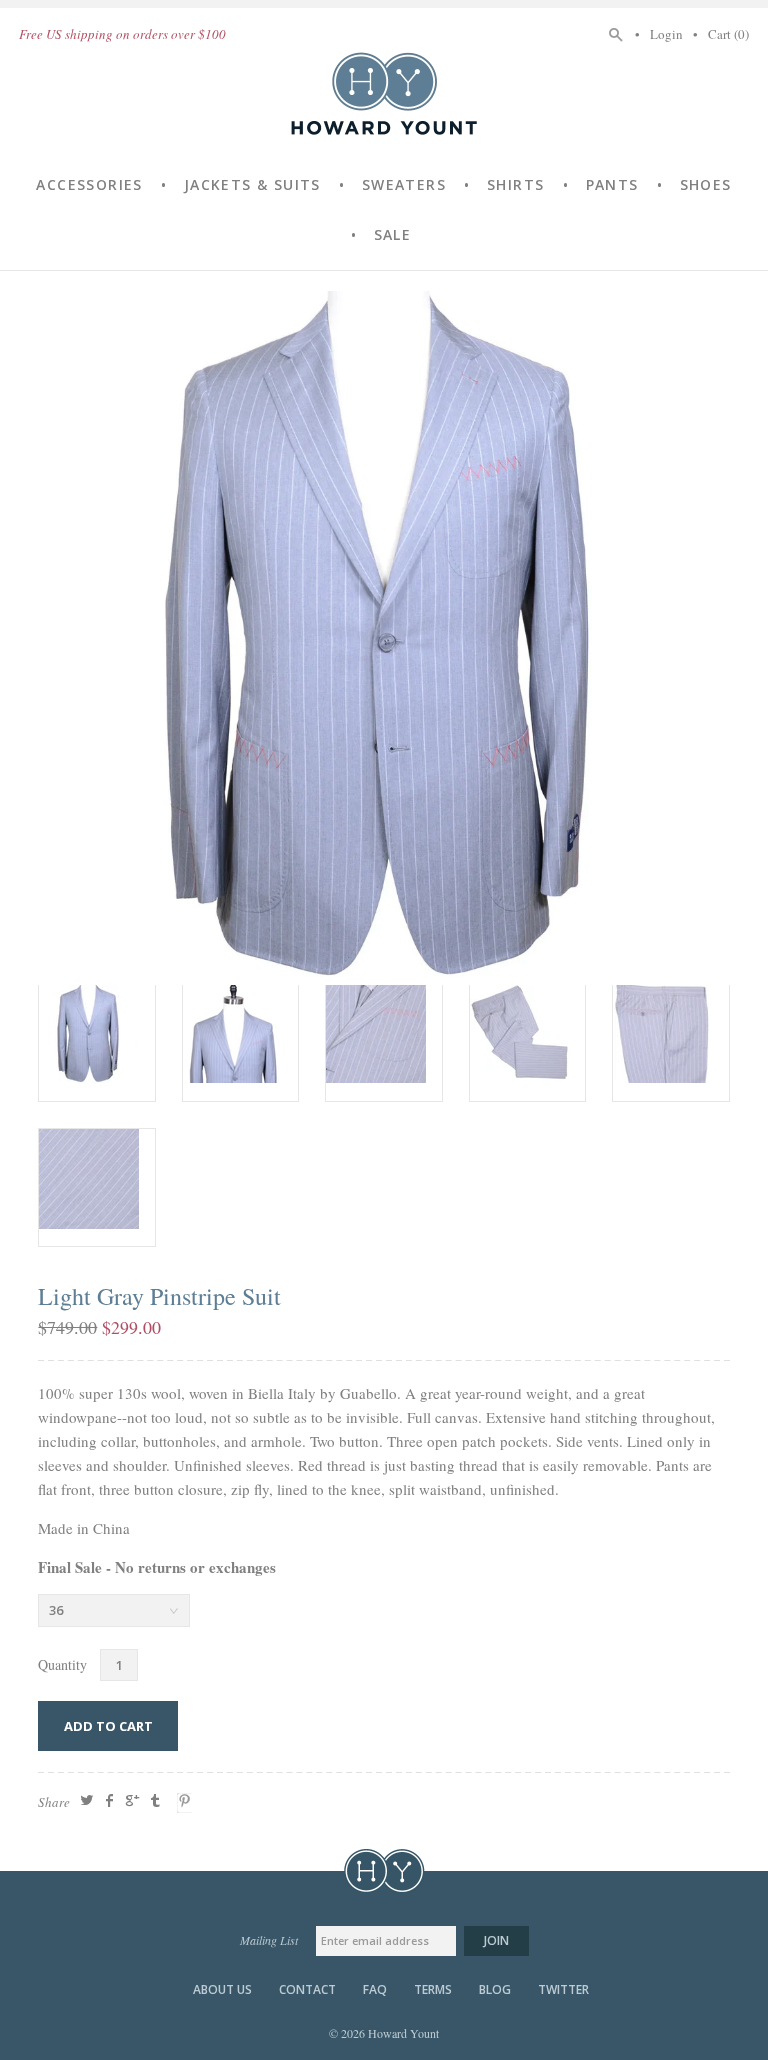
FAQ (375, 1990)
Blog (495, 1990)
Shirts (515, 184)
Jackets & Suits (252, 184)
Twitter (563, 1990)
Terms (433, 1990)
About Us (222, 1990)
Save (187, 1803)
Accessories (89, 184)
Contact (307, 1990)
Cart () (728, 34)
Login (666, 34)
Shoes (706, 184)
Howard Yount (384, 93)
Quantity (62, 1664)
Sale (393, 234)
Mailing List (269, 1940)
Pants (612, 184)
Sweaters (404, 184)
